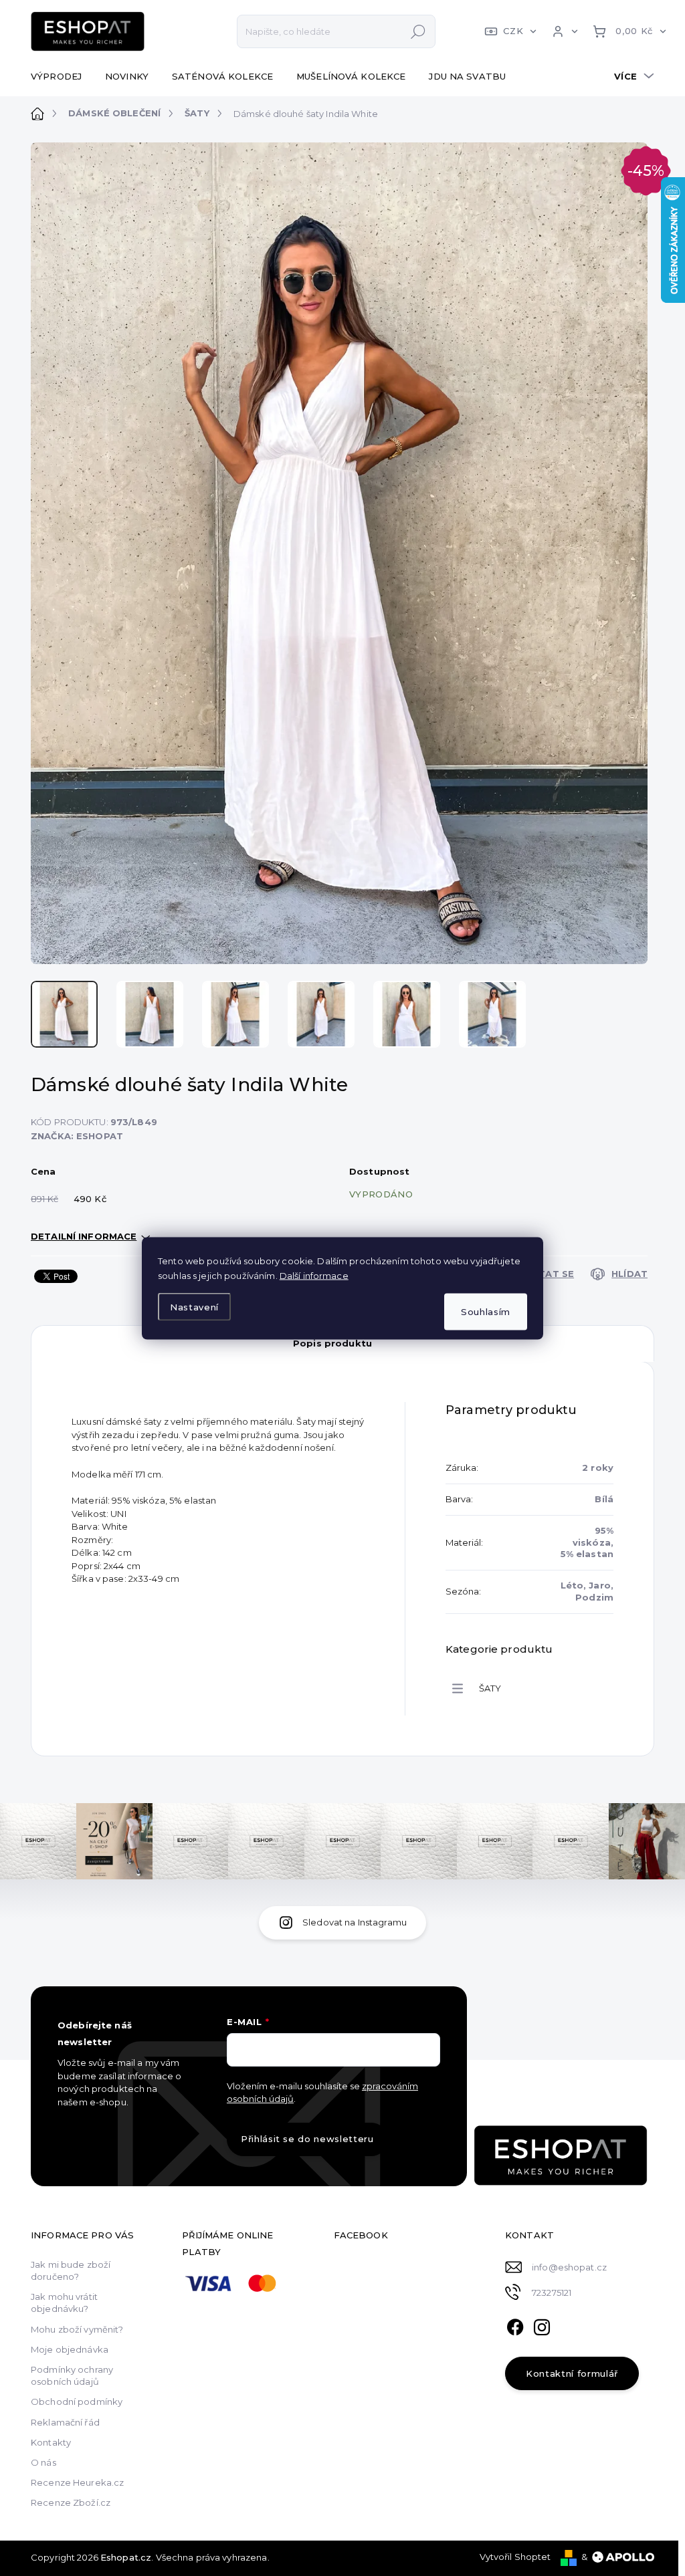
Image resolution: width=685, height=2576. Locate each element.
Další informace (314, 1275)
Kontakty (51, 2442)
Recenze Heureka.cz (77, 2482)
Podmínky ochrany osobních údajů (72, 2375)
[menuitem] (61, 76)
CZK (513, 31)
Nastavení (194, 1307)
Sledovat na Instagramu (355, 1922)
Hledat (418, 31)
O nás (43, 2462)
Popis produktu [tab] (332, 1343)
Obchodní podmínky (77, 2402)
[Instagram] (542, 2325)
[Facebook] (515, 2325)
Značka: (77, 1136)
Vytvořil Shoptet (515, 2557)
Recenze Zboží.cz (71, 2502)
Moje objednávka (70, 2349)
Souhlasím (486, 1311)
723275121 (552, 2293)
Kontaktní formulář (572, 2373)
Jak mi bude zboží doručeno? (71, 2270)
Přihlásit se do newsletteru (307, 2139)
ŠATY (490, 1688)
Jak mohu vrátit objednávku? (64, 2303)
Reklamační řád (65, 2422)
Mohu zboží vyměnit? (77, 2329)
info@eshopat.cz (569, 2267)
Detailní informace (84, 1236)
